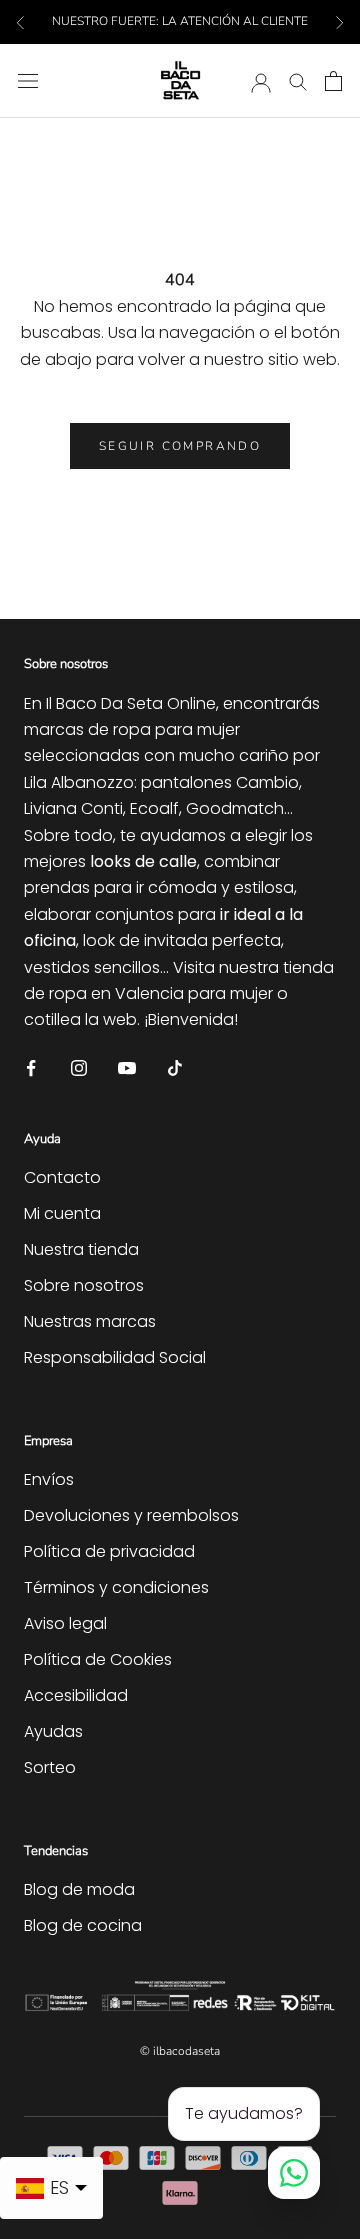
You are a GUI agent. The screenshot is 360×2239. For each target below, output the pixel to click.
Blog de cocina (83, 1925)
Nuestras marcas (90, 1321)
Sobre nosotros (84, 1285)
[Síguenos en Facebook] (31, 1067)
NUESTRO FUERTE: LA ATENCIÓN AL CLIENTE (180, 21)
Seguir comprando (180, 446)
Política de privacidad (109, 1551)
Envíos (49, 1479)
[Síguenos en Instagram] (79, 1067)
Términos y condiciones (116, 1587)
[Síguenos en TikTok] (175, 1067)
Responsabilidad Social (115, 1357)
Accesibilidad (76, 1695)
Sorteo (50, 1767)
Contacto (62, 1177)
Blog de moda (79, 1889)
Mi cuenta (62, 1213)
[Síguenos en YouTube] (127, 1067)
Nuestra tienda (81, 1249)
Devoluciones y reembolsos (131, 1515)
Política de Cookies (98, 1659)
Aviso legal (65, 1623)
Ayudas (53, 1731)
